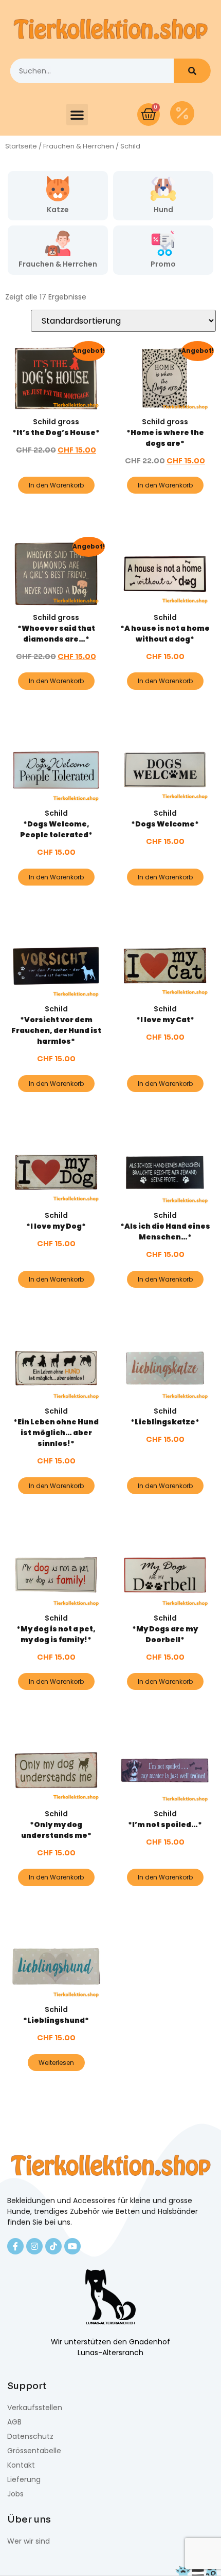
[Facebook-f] (15, 2246)
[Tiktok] (53, 2246)
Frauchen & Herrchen (79, 146)
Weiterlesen (56, 2063)
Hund (163, 210)
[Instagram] (34, 2246)
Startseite (21, 146)
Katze (58, 210)
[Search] (192, 71)
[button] (77, 115)
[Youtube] (72, 2246)
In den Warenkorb (56, 485)
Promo (163, 264)
